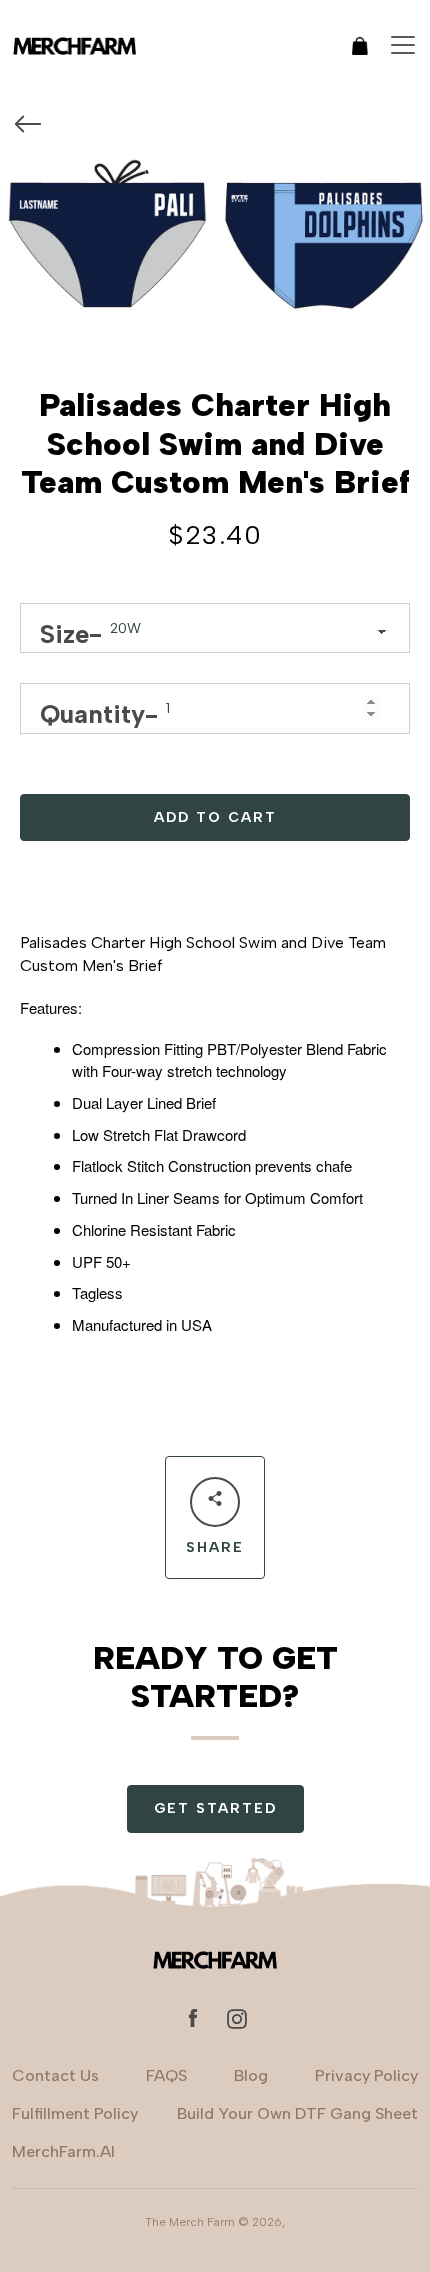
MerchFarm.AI (63, 2151)
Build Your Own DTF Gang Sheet (297, 2113)
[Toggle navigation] (403, 45)
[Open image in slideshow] (215, 242)
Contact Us (55, 2075)
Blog (251, 2075)
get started (215, 1808)
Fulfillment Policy (75, 2113)
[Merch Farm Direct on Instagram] (237, 2017)
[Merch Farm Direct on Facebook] (193, 2017)
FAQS (166, 2075)
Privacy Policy (366, 2075)
